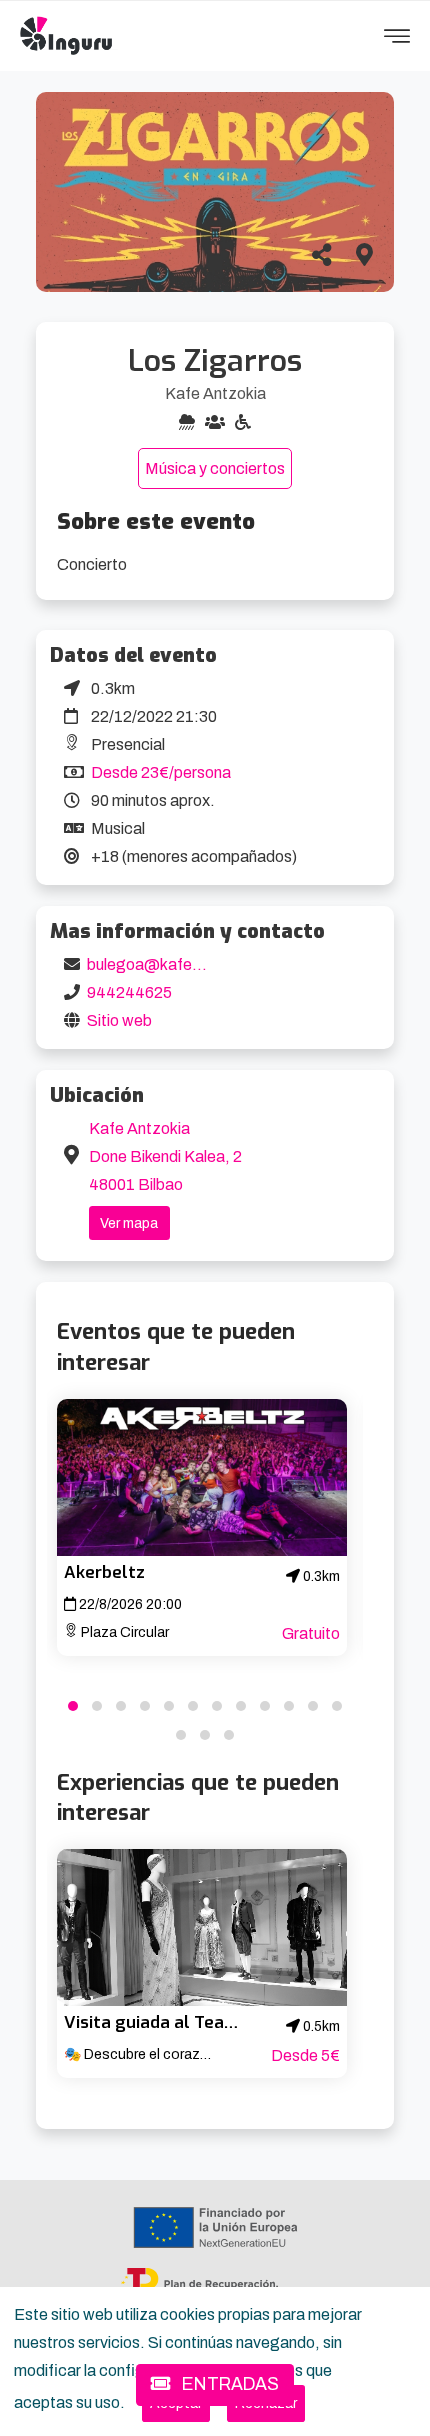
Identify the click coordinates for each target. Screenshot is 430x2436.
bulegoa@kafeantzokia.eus (185, 964)
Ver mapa (129, 1223)
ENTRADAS (228, 2384)
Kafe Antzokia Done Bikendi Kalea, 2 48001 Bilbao (165, 1156)
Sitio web (119, 1020)
